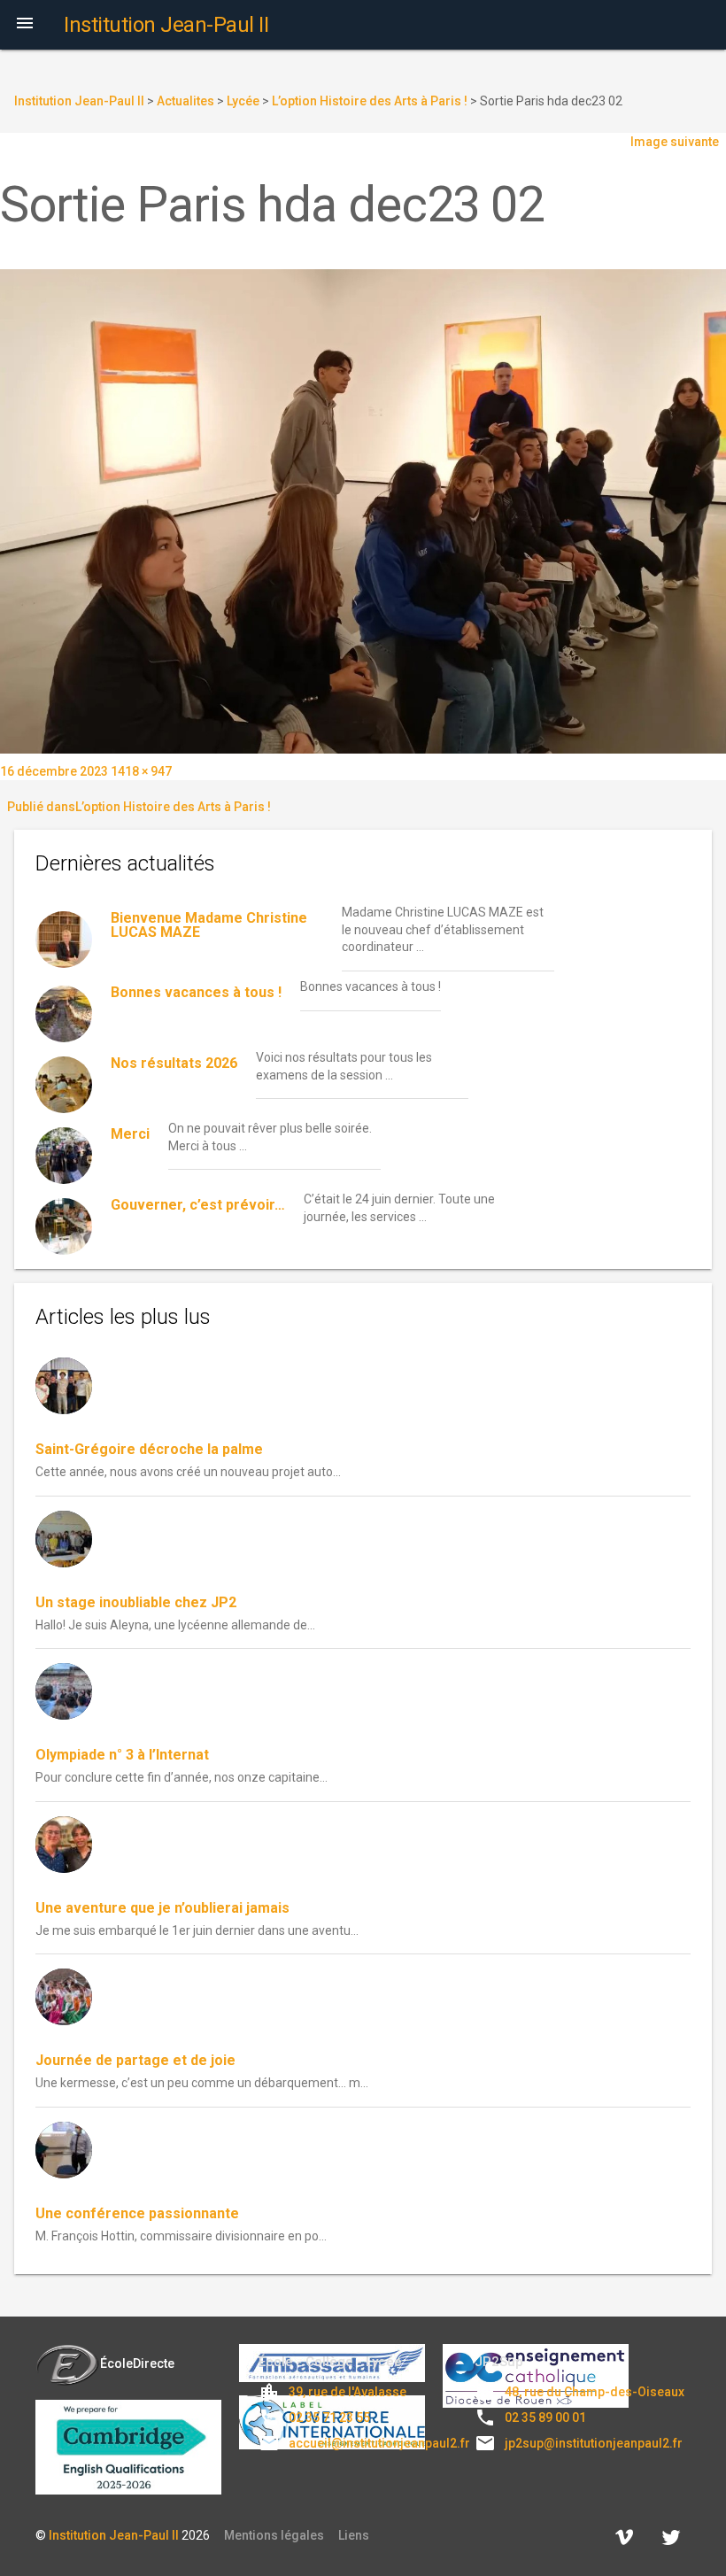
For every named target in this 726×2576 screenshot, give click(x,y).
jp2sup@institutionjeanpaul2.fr (594, 2443)
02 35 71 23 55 (329, 2417)
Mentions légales (274, 2535)
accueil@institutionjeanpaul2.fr (379, 2443)
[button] (25, 25)
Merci (130, 1134)
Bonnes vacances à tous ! (196, 992)
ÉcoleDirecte (137, 2363)
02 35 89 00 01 (545, 2417)
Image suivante (675, 142)
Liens (354, 2535)
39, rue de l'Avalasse (348, 2392)
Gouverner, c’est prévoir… (198, 1205)
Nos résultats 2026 (174, 1063)
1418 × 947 (141, 771)
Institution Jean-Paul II (114, 2535)
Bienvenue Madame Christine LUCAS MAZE (209, 925)
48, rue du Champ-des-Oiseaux (595, 2392)
